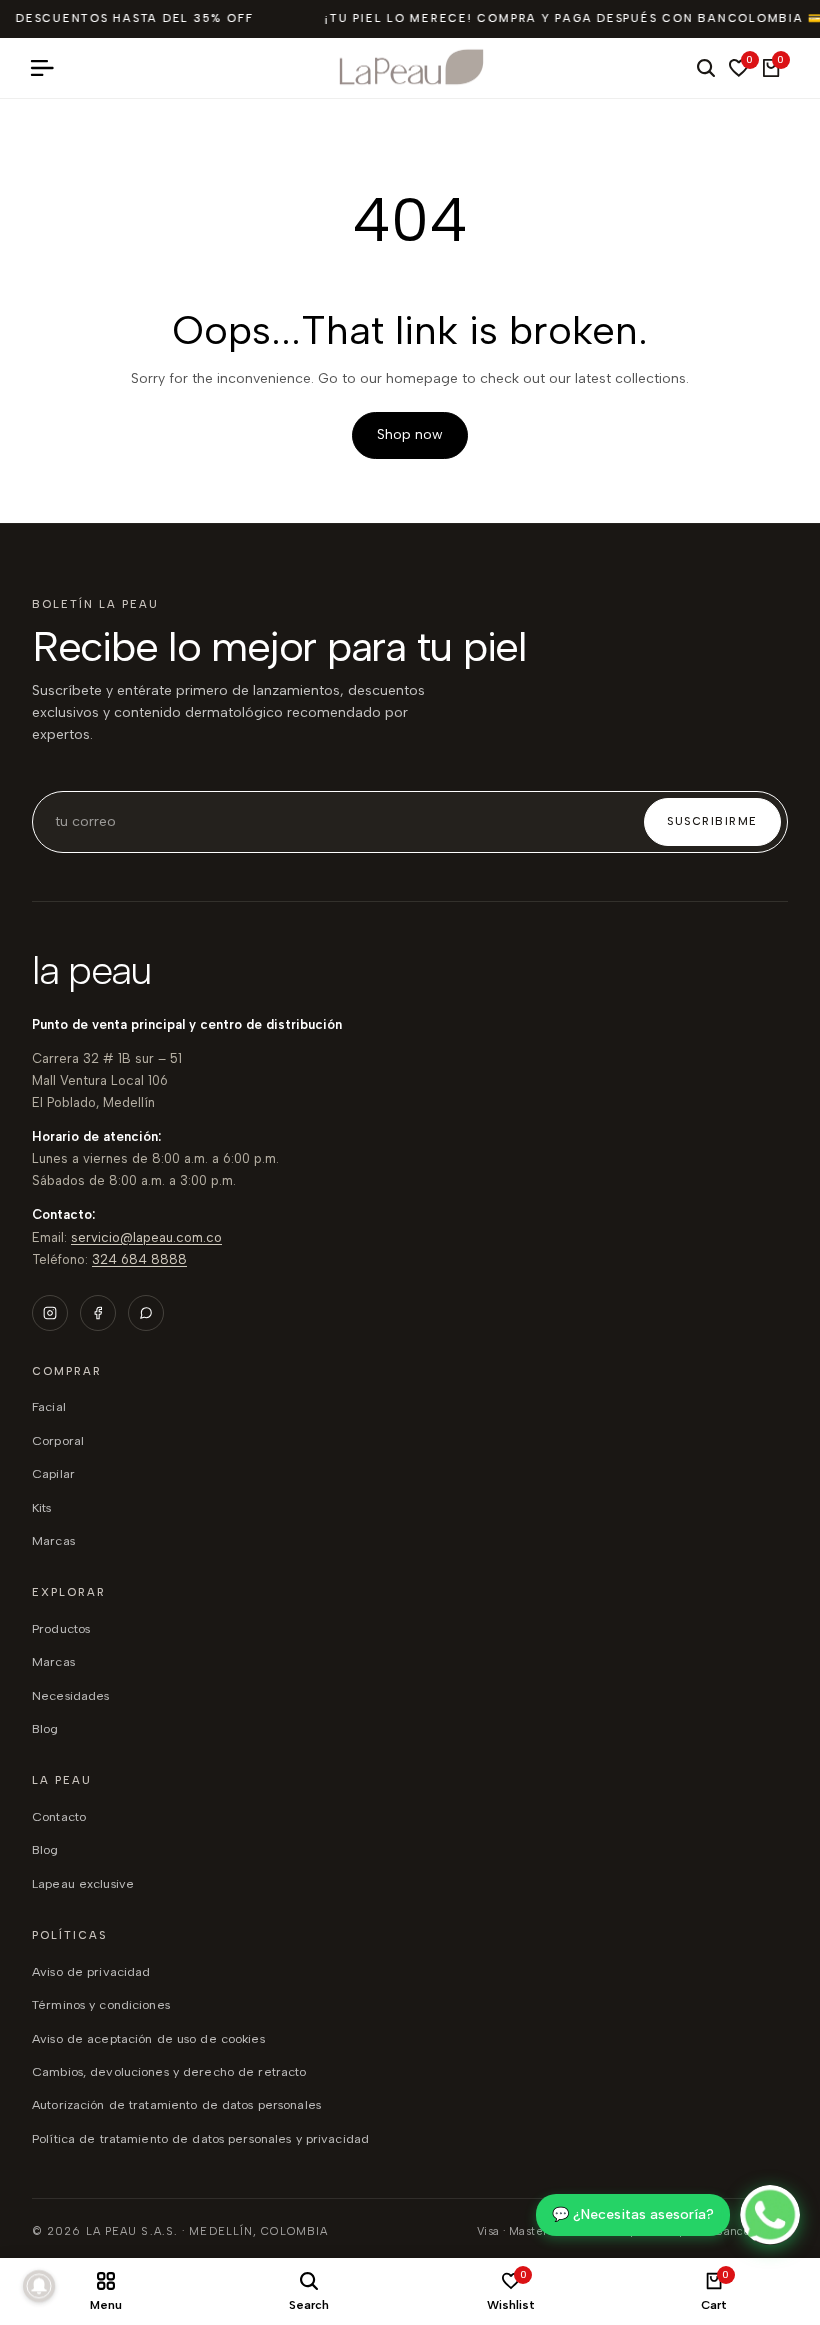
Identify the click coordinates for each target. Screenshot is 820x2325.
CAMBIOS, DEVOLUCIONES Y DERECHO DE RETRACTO (169, 2071)
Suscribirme (712, 821)
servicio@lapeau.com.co (146, 1237)
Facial (49, 1406)
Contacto (59, 1816)
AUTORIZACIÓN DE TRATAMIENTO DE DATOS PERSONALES (176, 2104)
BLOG (45, 1728)
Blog (45, 1849)
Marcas (53, 1540)
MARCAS (53, 1661)
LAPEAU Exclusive (83, 1883)
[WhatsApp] (146, 1313)
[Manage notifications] (39, 2286)
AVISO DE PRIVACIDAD (91, 1971)
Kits (42, 1507)
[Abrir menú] (50, 68)
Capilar (53, 1473)
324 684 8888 (139, 1259)
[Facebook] (98, 1313)
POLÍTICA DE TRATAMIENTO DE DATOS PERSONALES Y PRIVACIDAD (200, 2138)
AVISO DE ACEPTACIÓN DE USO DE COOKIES (148, 2038)
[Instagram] (50, 1313)
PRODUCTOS (61, 1628)
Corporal (58, 1440)
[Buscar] (706, 68)
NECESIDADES (70, 1695)
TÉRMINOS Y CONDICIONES (101, 2004)
